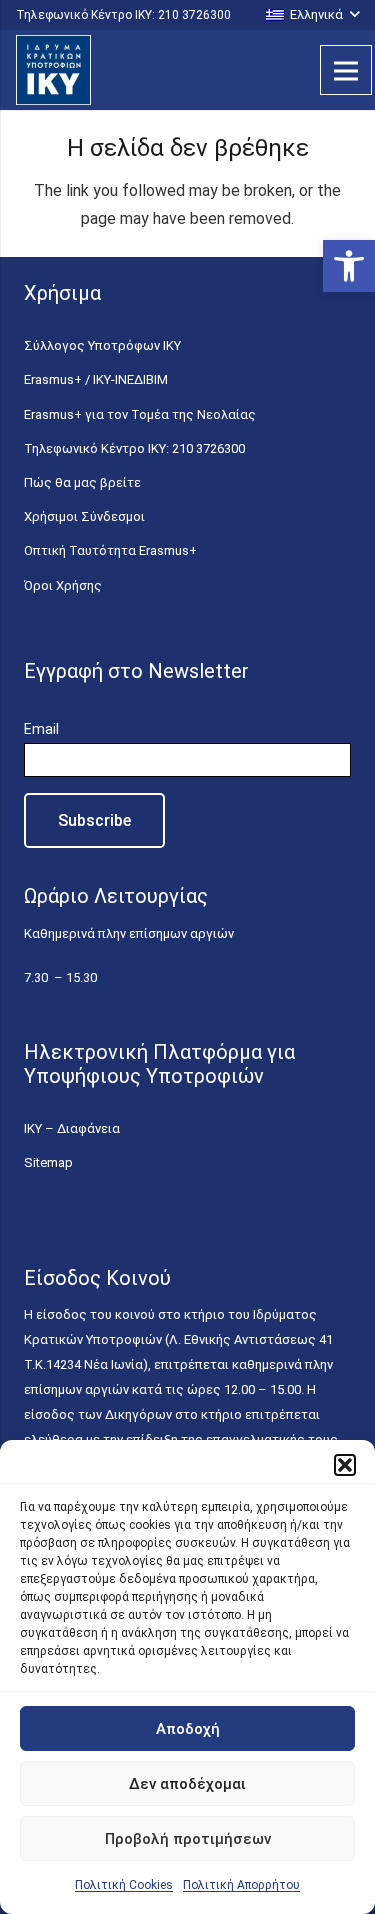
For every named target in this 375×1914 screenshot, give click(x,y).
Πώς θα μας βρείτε (82, 482)
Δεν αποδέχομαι (187, 1784)
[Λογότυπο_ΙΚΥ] (53, 70)
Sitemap (48, 1162)
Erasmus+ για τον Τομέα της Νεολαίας (140, 414)
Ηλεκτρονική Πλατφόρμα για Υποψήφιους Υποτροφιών (159, 1064)
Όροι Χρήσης (63, 585)
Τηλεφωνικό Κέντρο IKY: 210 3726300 (134, 448)
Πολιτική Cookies (124, 1885)
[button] (349, 266)
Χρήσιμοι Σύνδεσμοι (84, 516)
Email (41, 729)
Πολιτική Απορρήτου (241, 1885)
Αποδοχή (188, 1729)
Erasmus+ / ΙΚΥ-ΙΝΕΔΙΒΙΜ (96, 379)
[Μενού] (346, 70)
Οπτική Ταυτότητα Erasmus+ (110, 550)
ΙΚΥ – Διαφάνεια (72, 1128)
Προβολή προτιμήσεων (188, 1839)
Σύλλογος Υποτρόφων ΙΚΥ (102, 345)
